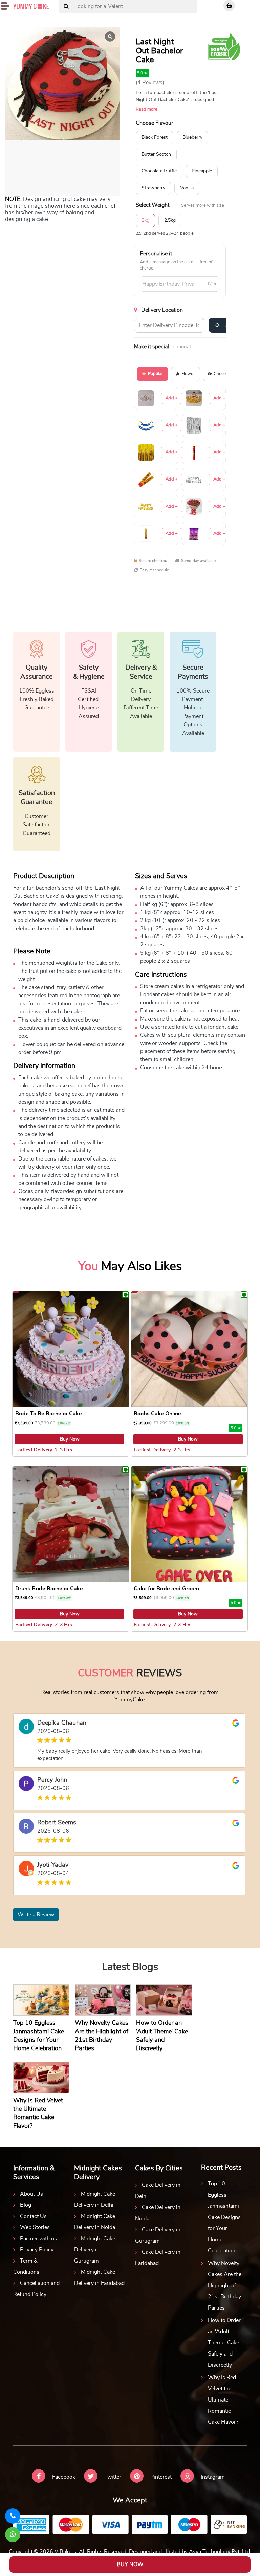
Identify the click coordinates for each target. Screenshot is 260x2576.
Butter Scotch (156, 154)
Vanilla (187, 188)
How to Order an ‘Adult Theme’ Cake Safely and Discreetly (224, 2343)
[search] (66, 7)
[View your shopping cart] (229, 6)
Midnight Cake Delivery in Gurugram (95, 2250)
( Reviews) (150, 83)
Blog (26, 2205)
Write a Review (36, 1915)
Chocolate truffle (159, 171)
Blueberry (192, 137)
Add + (172, 398)
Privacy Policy (37, 2250)
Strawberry (153, 188)
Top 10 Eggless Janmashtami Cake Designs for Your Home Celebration (224, 2217)
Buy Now (70, 1439)
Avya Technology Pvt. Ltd (219, 2552)
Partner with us (38, 2239)
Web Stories (35, 2227)
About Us (31, 2194)
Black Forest (155, 137)
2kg (145, 220)
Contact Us (33, 2216)
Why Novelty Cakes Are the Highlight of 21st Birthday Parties (225, 2286)
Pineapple (202, 171)
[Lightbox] (110, 37)
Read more (147, 109)
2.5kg (170, 220)
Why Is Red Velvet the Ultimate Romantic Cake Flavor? (223, 2400)
